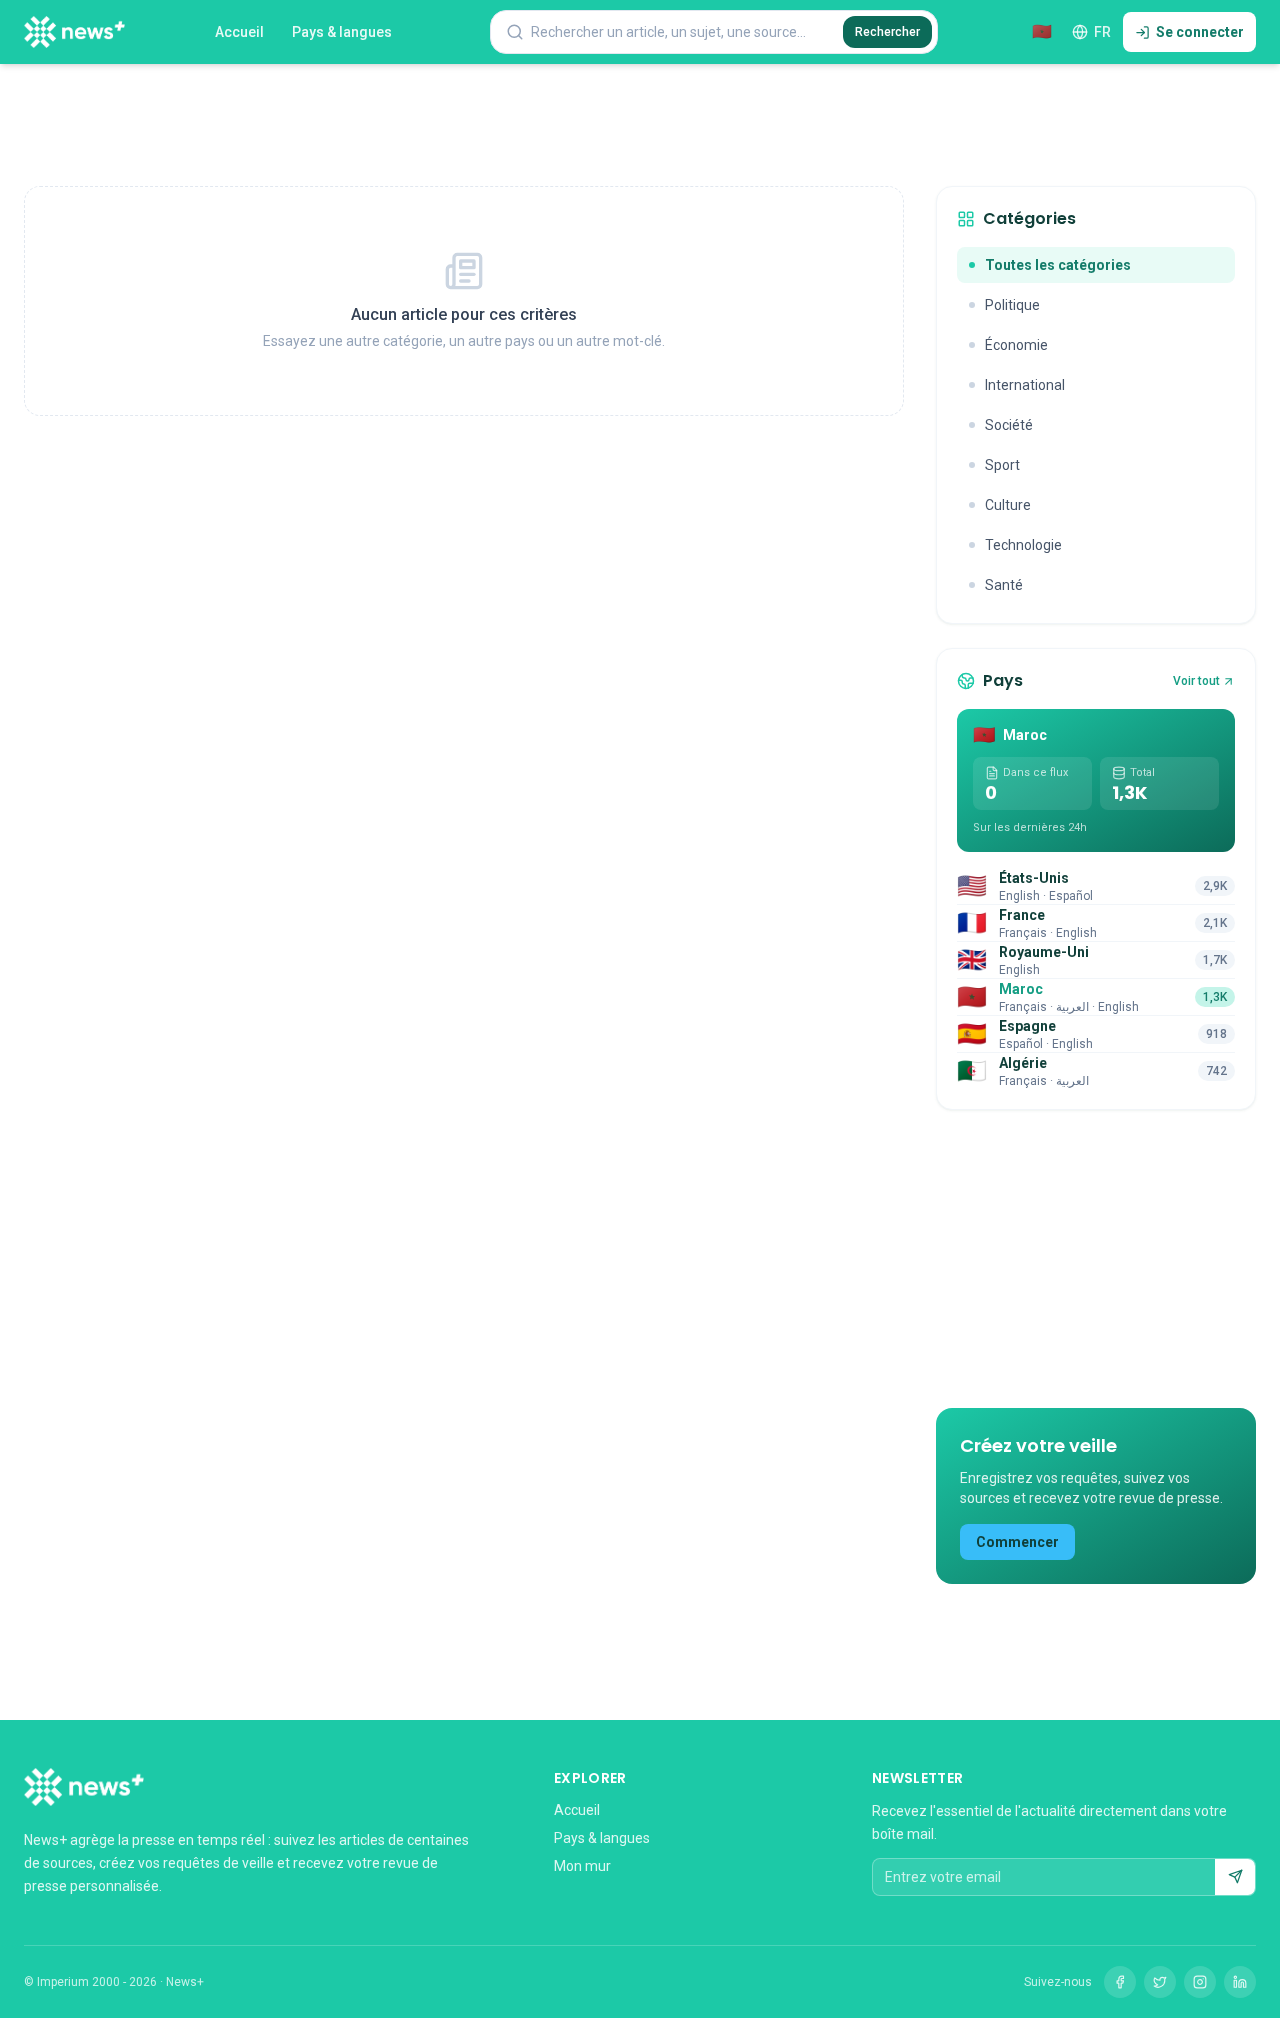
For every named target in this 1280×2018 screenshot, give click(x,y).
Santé (1004, 585)
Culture (1008, 505)
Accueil (239, 32)
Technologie (1023, 545)
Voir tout (1196, 681)
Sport (1002, 465)
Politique (1012, 305)
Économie (1016, 345)
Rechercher (887, 32)
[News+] (74, 32)
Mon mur (582, 1866)
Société (1009, 425)
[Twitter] (1160, 1982)
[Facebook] (1120, 1982)
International (1025, 385)
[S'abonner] (1235, 1877)
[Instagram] (1200, 1982)
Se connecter (1200, 32)
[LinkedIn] (1240, 1982)
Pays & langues (342, 32)
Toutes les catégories (1058, 265)
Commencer (1017, 1542)
